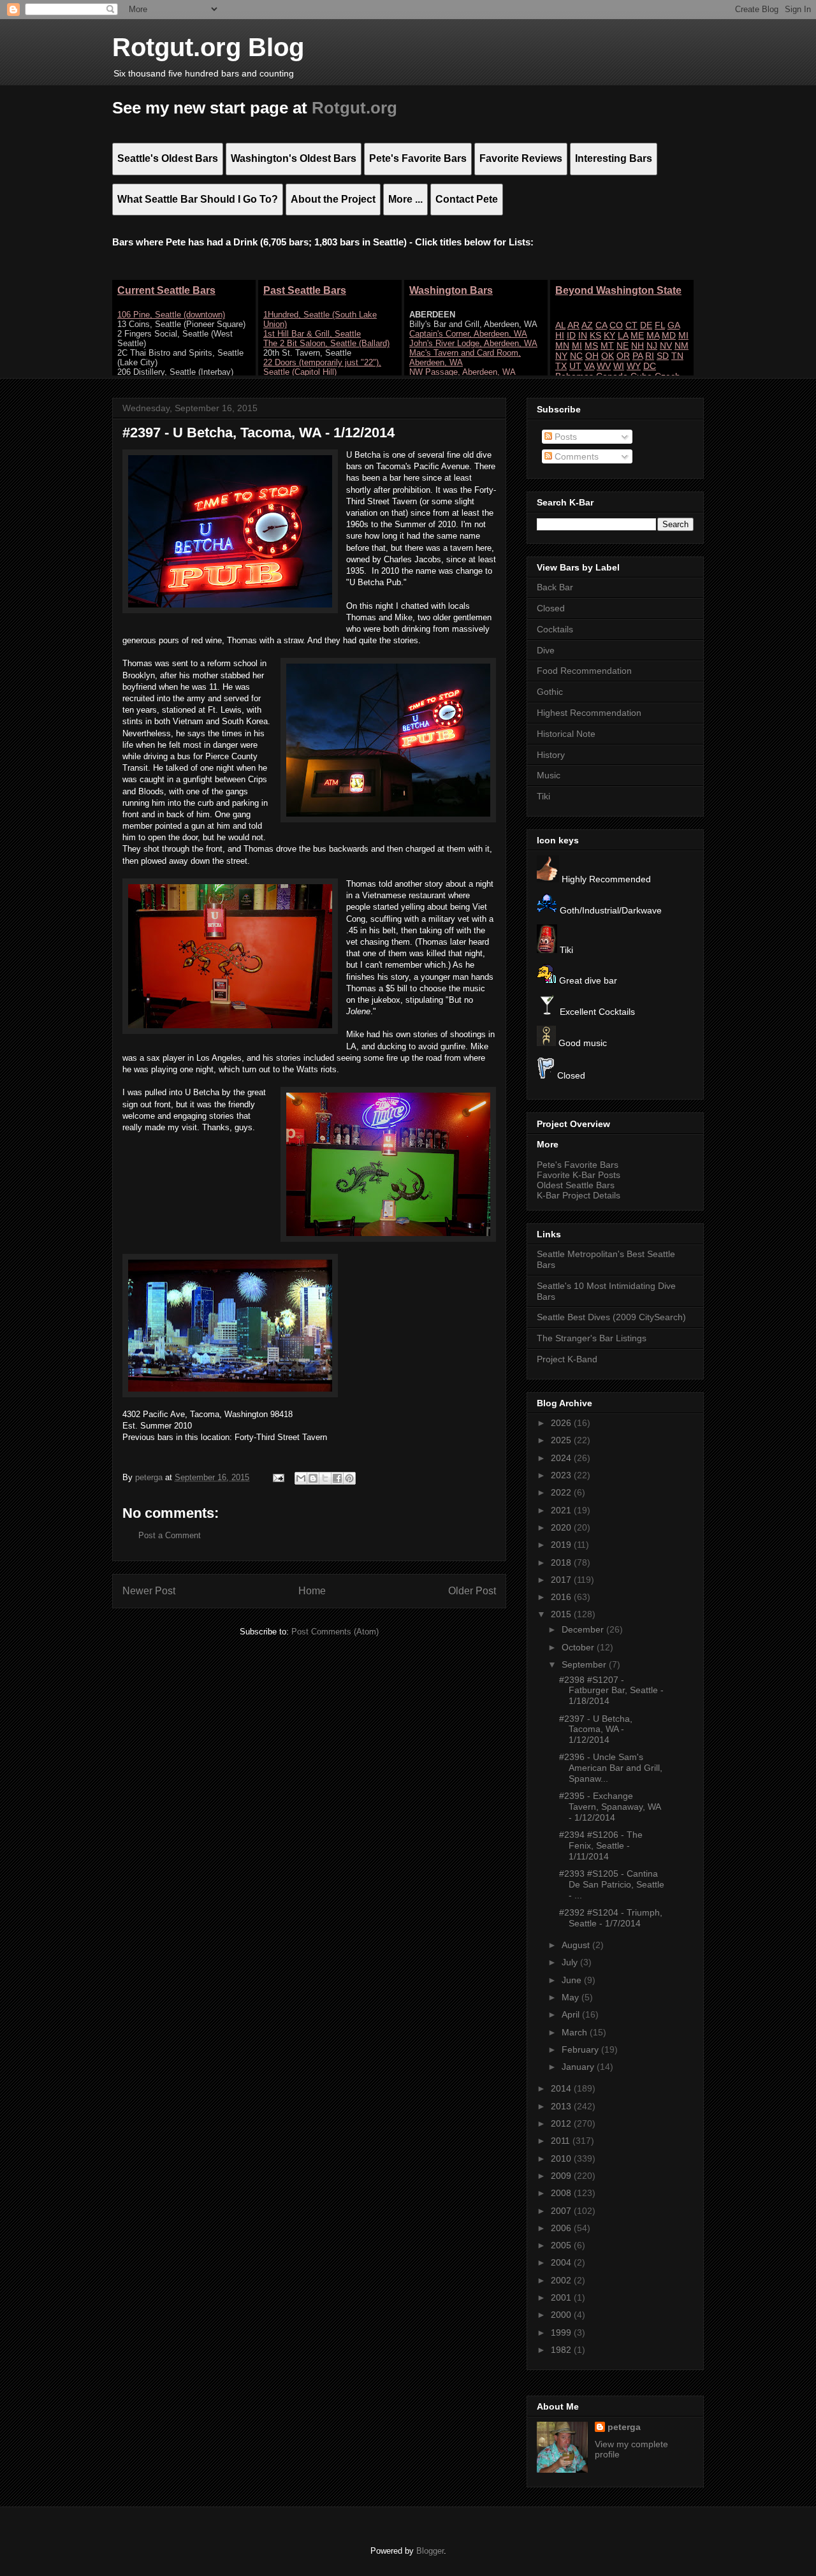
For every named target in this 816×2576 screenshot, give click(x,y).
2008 (562, 2193)
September (585, 1664)
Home (312, 1591)
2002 (562, 2280)
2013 (562, 2106)
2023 (562, 1475)
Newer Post (149, 1591)
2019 (562, 1545)
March (576, 2032)
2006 (562, 2228)
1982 (562, 2350)
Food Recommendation (584, 671)
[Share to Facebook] (337, 1478)
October (579, 1647)
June (573, 1980)
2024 (562, 1458)
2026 (562, 1423)
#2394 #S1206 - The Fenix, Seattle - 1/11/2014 (601, 1845)
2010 (562, 2158)
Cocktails (555, 629)
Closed (551, 608)
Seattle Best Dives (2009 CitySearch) (611, 1317)
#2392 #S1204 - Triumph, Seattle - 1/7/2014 (611, 1918)
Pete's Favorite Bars (578, 1165)
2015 (562, 1614)
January (579, 2067)
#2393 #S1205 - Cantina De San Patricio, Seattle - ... (612, 1884)
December (584, 1629)
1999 (562, 2332)
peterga (624, 2427)
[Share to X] (325, 1478)
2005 (562, 2245)
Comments (575, 456)
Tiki (543, 796)
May (572, 1997)
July (571, 1962)
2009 (562, 2176)
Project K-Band (567, 1359)
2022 (562, 1492)
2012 (562, 2123)
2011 (562, 2141)
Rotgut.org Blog (208, 47)
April (572, 2014)
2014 (562, 2088)
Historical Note (566, 734)
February (581, 2049)
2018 (562, 1562)
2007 (562, 2211)
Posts (565, 437)
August (577, 1945)
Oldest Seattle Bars (576, 1185)
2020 (562, 1527)
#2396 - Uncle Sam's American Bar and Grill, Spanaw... (611, 1768)
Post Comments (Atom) (335, 1632)
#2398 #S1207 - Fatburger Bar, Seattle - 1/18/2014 (611, 1691)
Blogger (430, 2551)
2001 (562, 2297)
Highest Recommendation (589, 713)
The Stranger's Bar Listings (592, 1338)
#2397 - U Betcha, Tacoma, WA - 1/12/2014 (596, 1729)
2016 (562, 1597)
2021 (562, 1510)
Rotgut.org (354, 108)
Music (549, 775)
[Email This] (301, 1478)
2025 (562, 1440)
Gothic (550, 692)
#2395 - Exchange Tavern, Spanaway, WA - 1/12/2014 (610, 1807)
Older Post (472, 1591)
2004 (562, 2262)
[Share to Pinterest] (349, 1478)
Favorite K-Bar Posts (579, 1175)
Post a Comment (170, 1535)
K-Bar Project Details (579, 1195)
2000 (562, 2315)
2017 (562, 1580)
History (551, 755)
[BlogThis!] (313, 1478)
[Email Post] (278, 1477)
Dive (546, 650)
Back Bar (555, 587)
